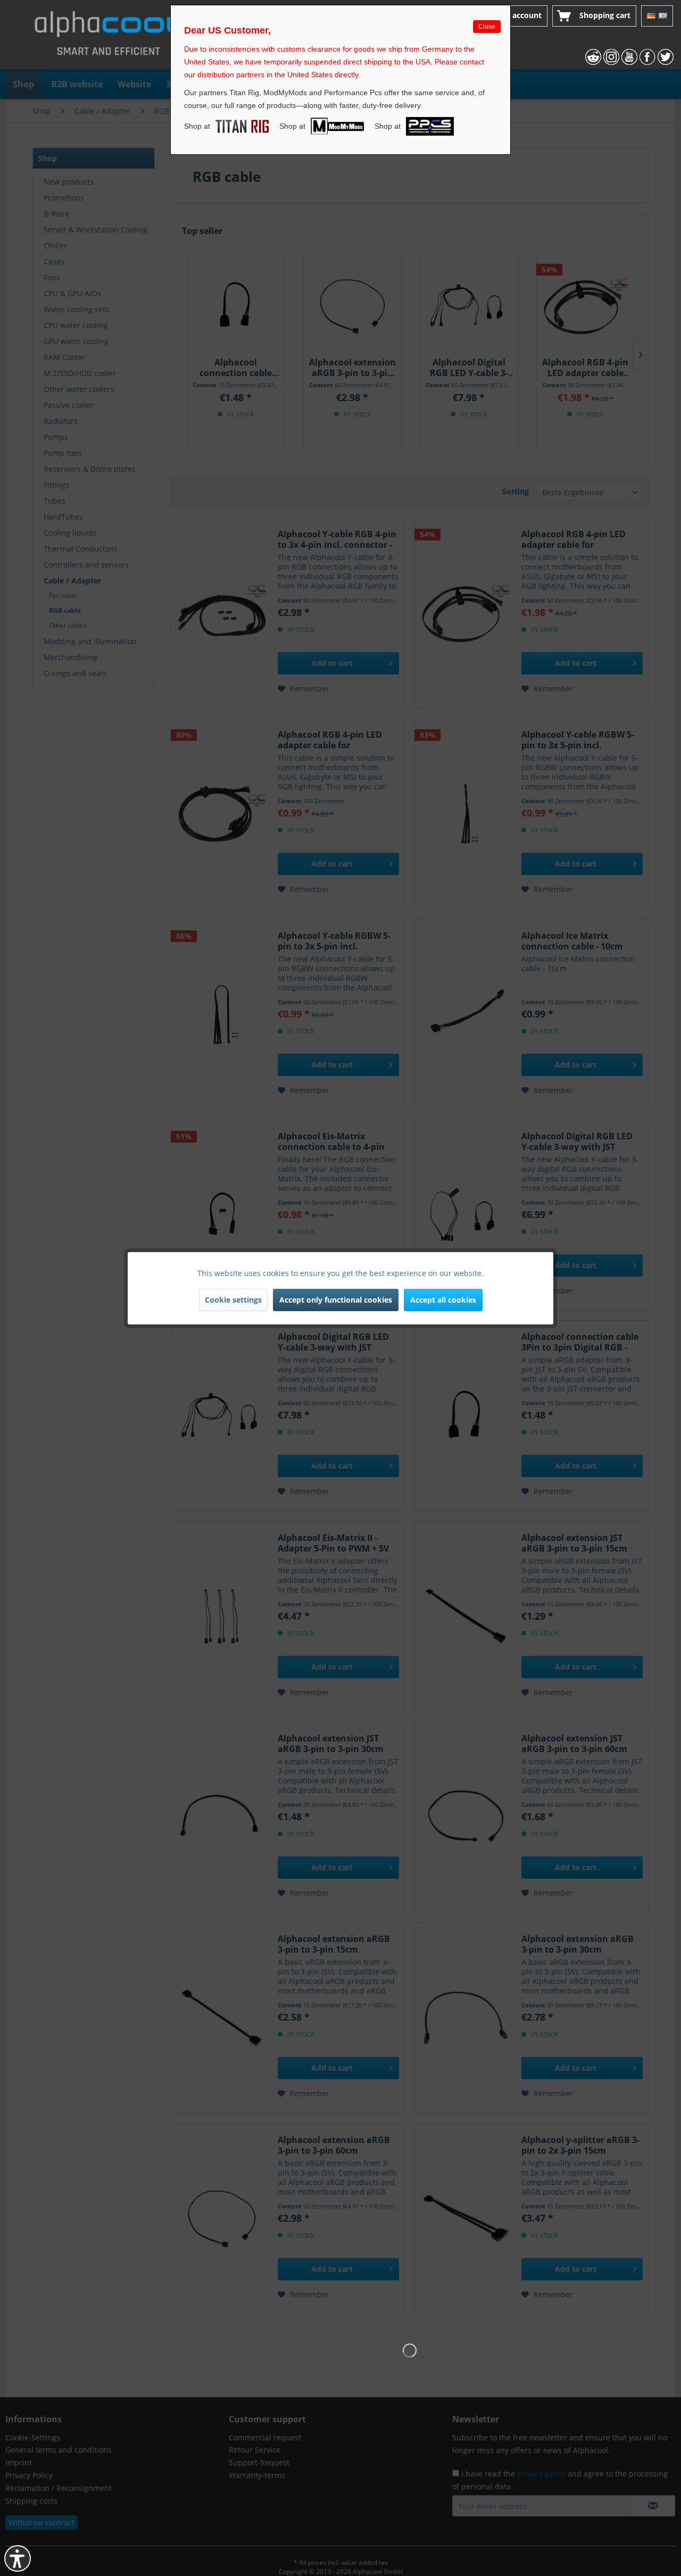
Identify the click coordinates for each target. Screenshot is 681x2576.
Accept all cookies (443, 1300)
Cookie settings (233, 1300)
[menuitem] (513, 16)
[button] (18, 2558)
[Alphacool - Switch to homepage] (109, 37)
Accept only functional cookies (336, 1300)
